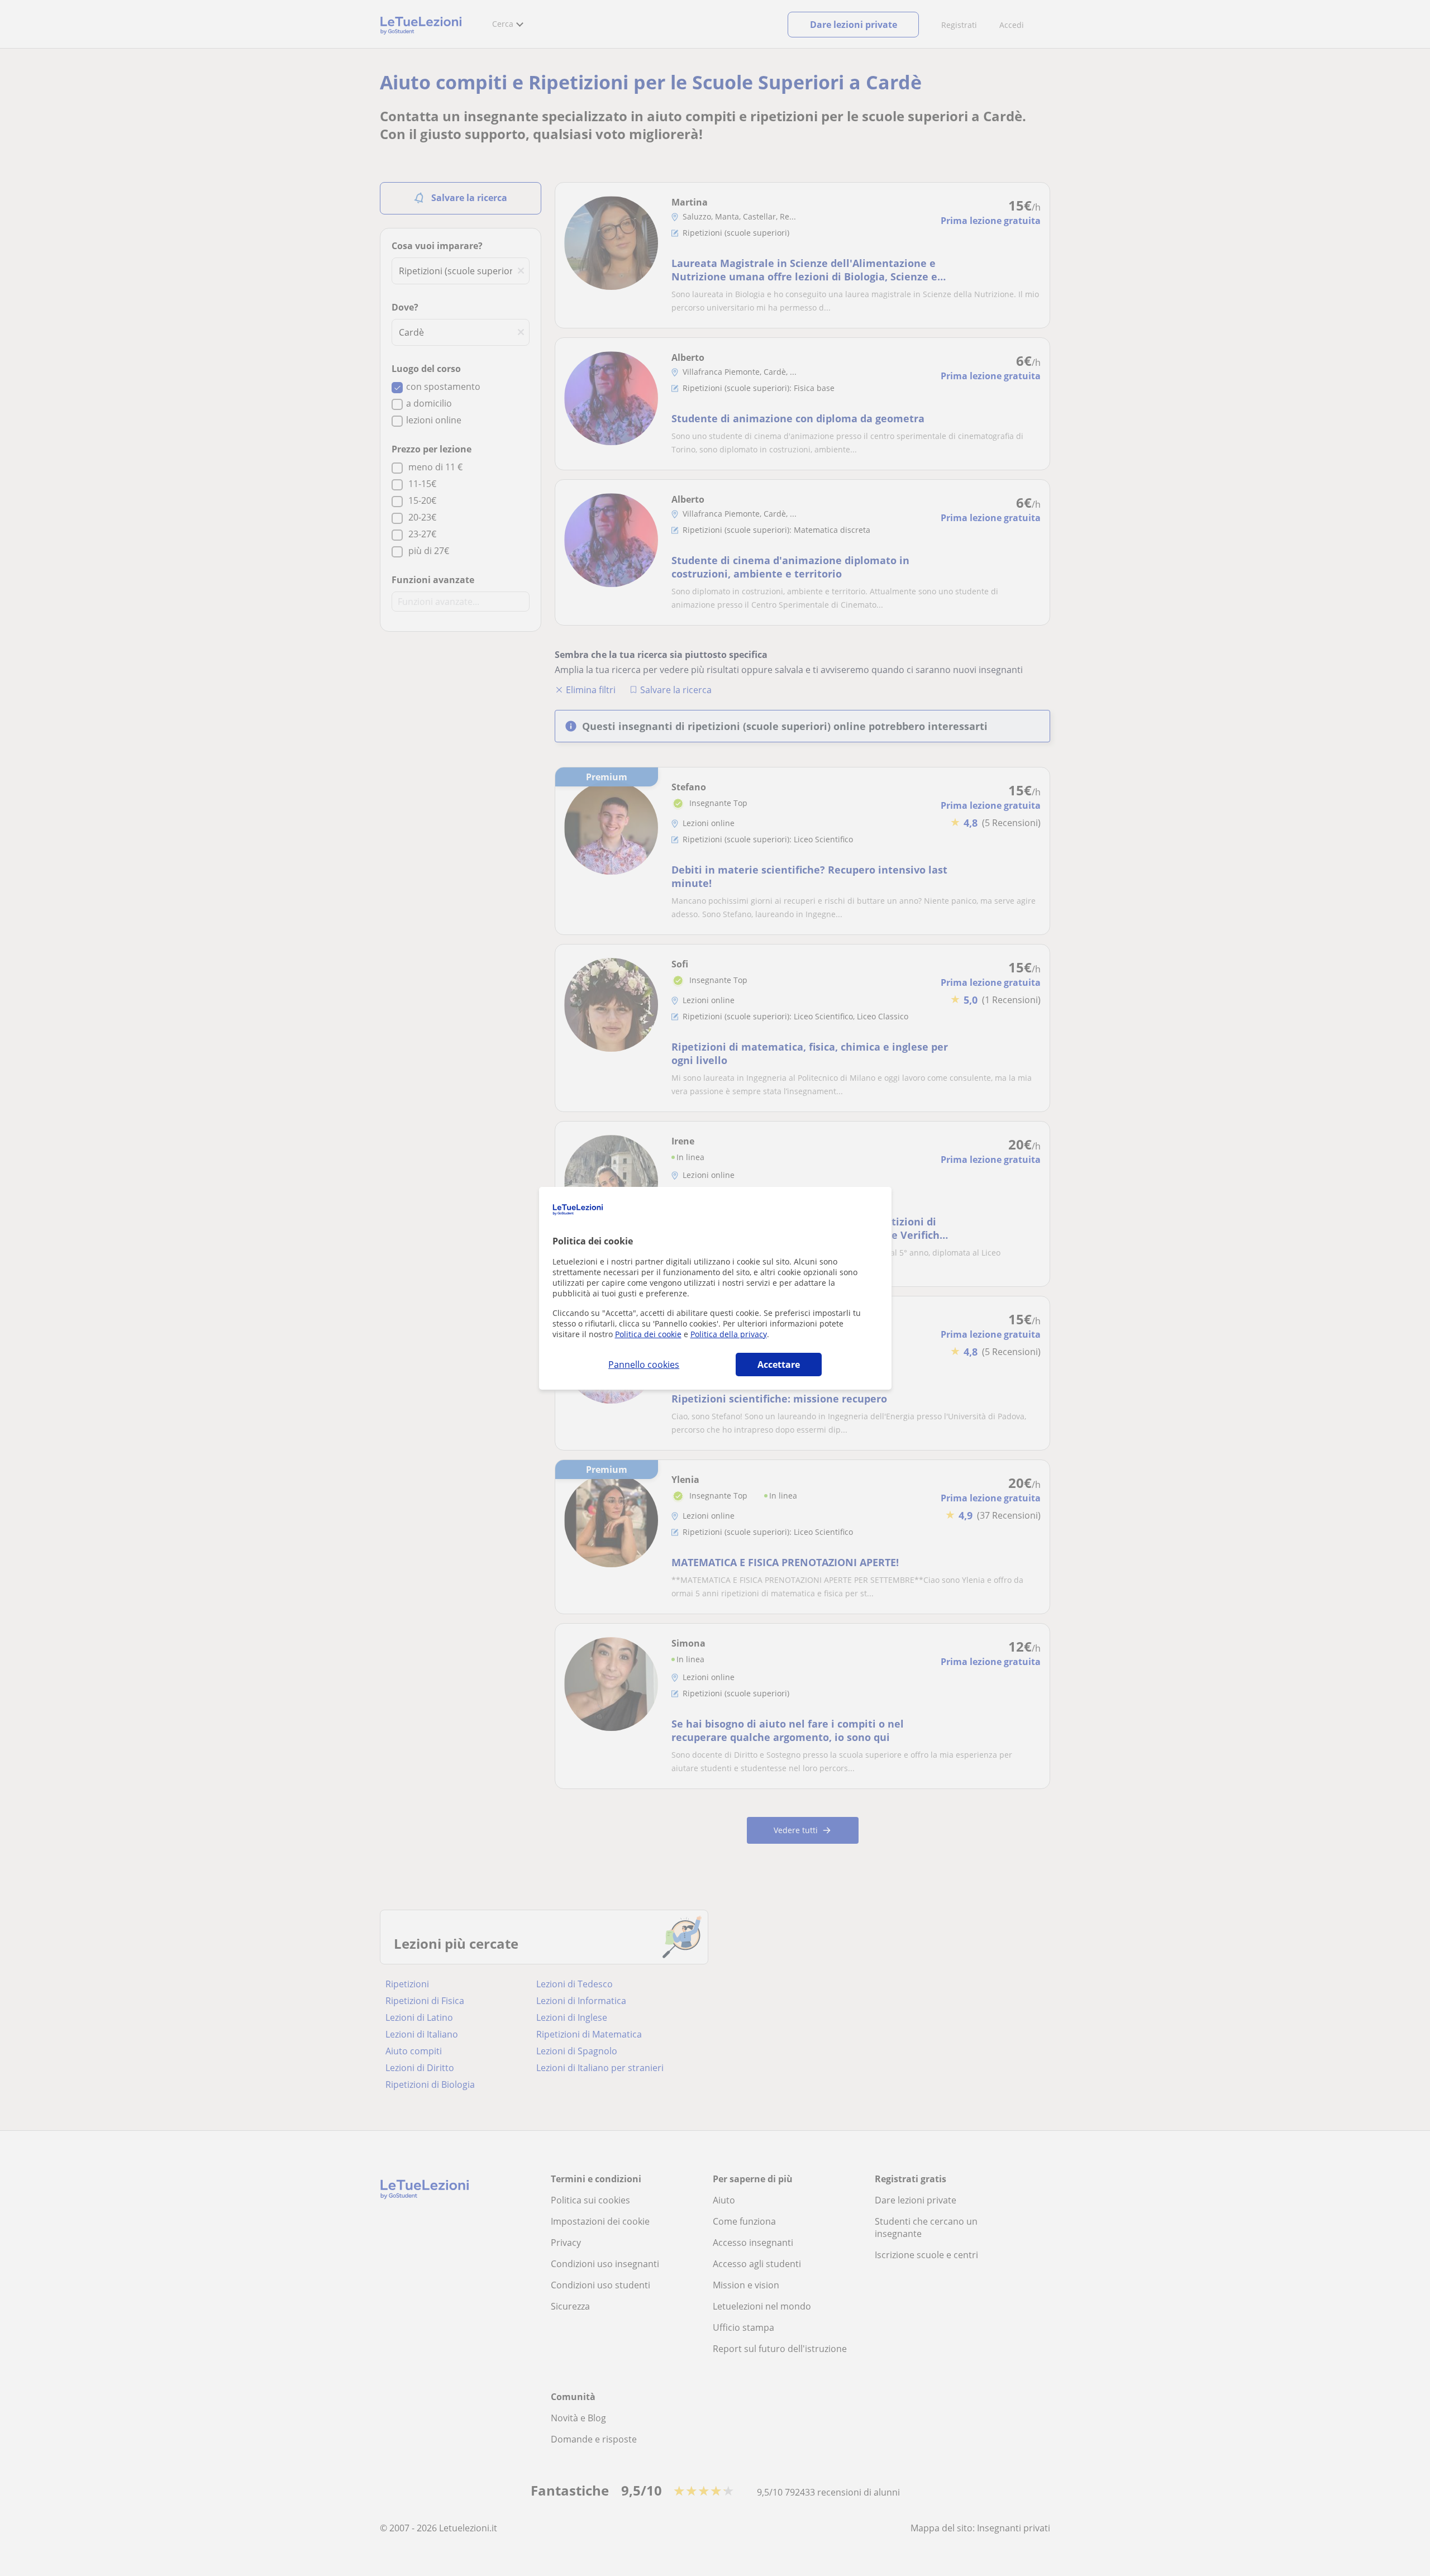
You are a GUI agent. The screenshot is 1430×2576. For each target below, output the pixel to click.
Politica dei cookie (648, 1334)
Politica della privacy (729, 1334)
